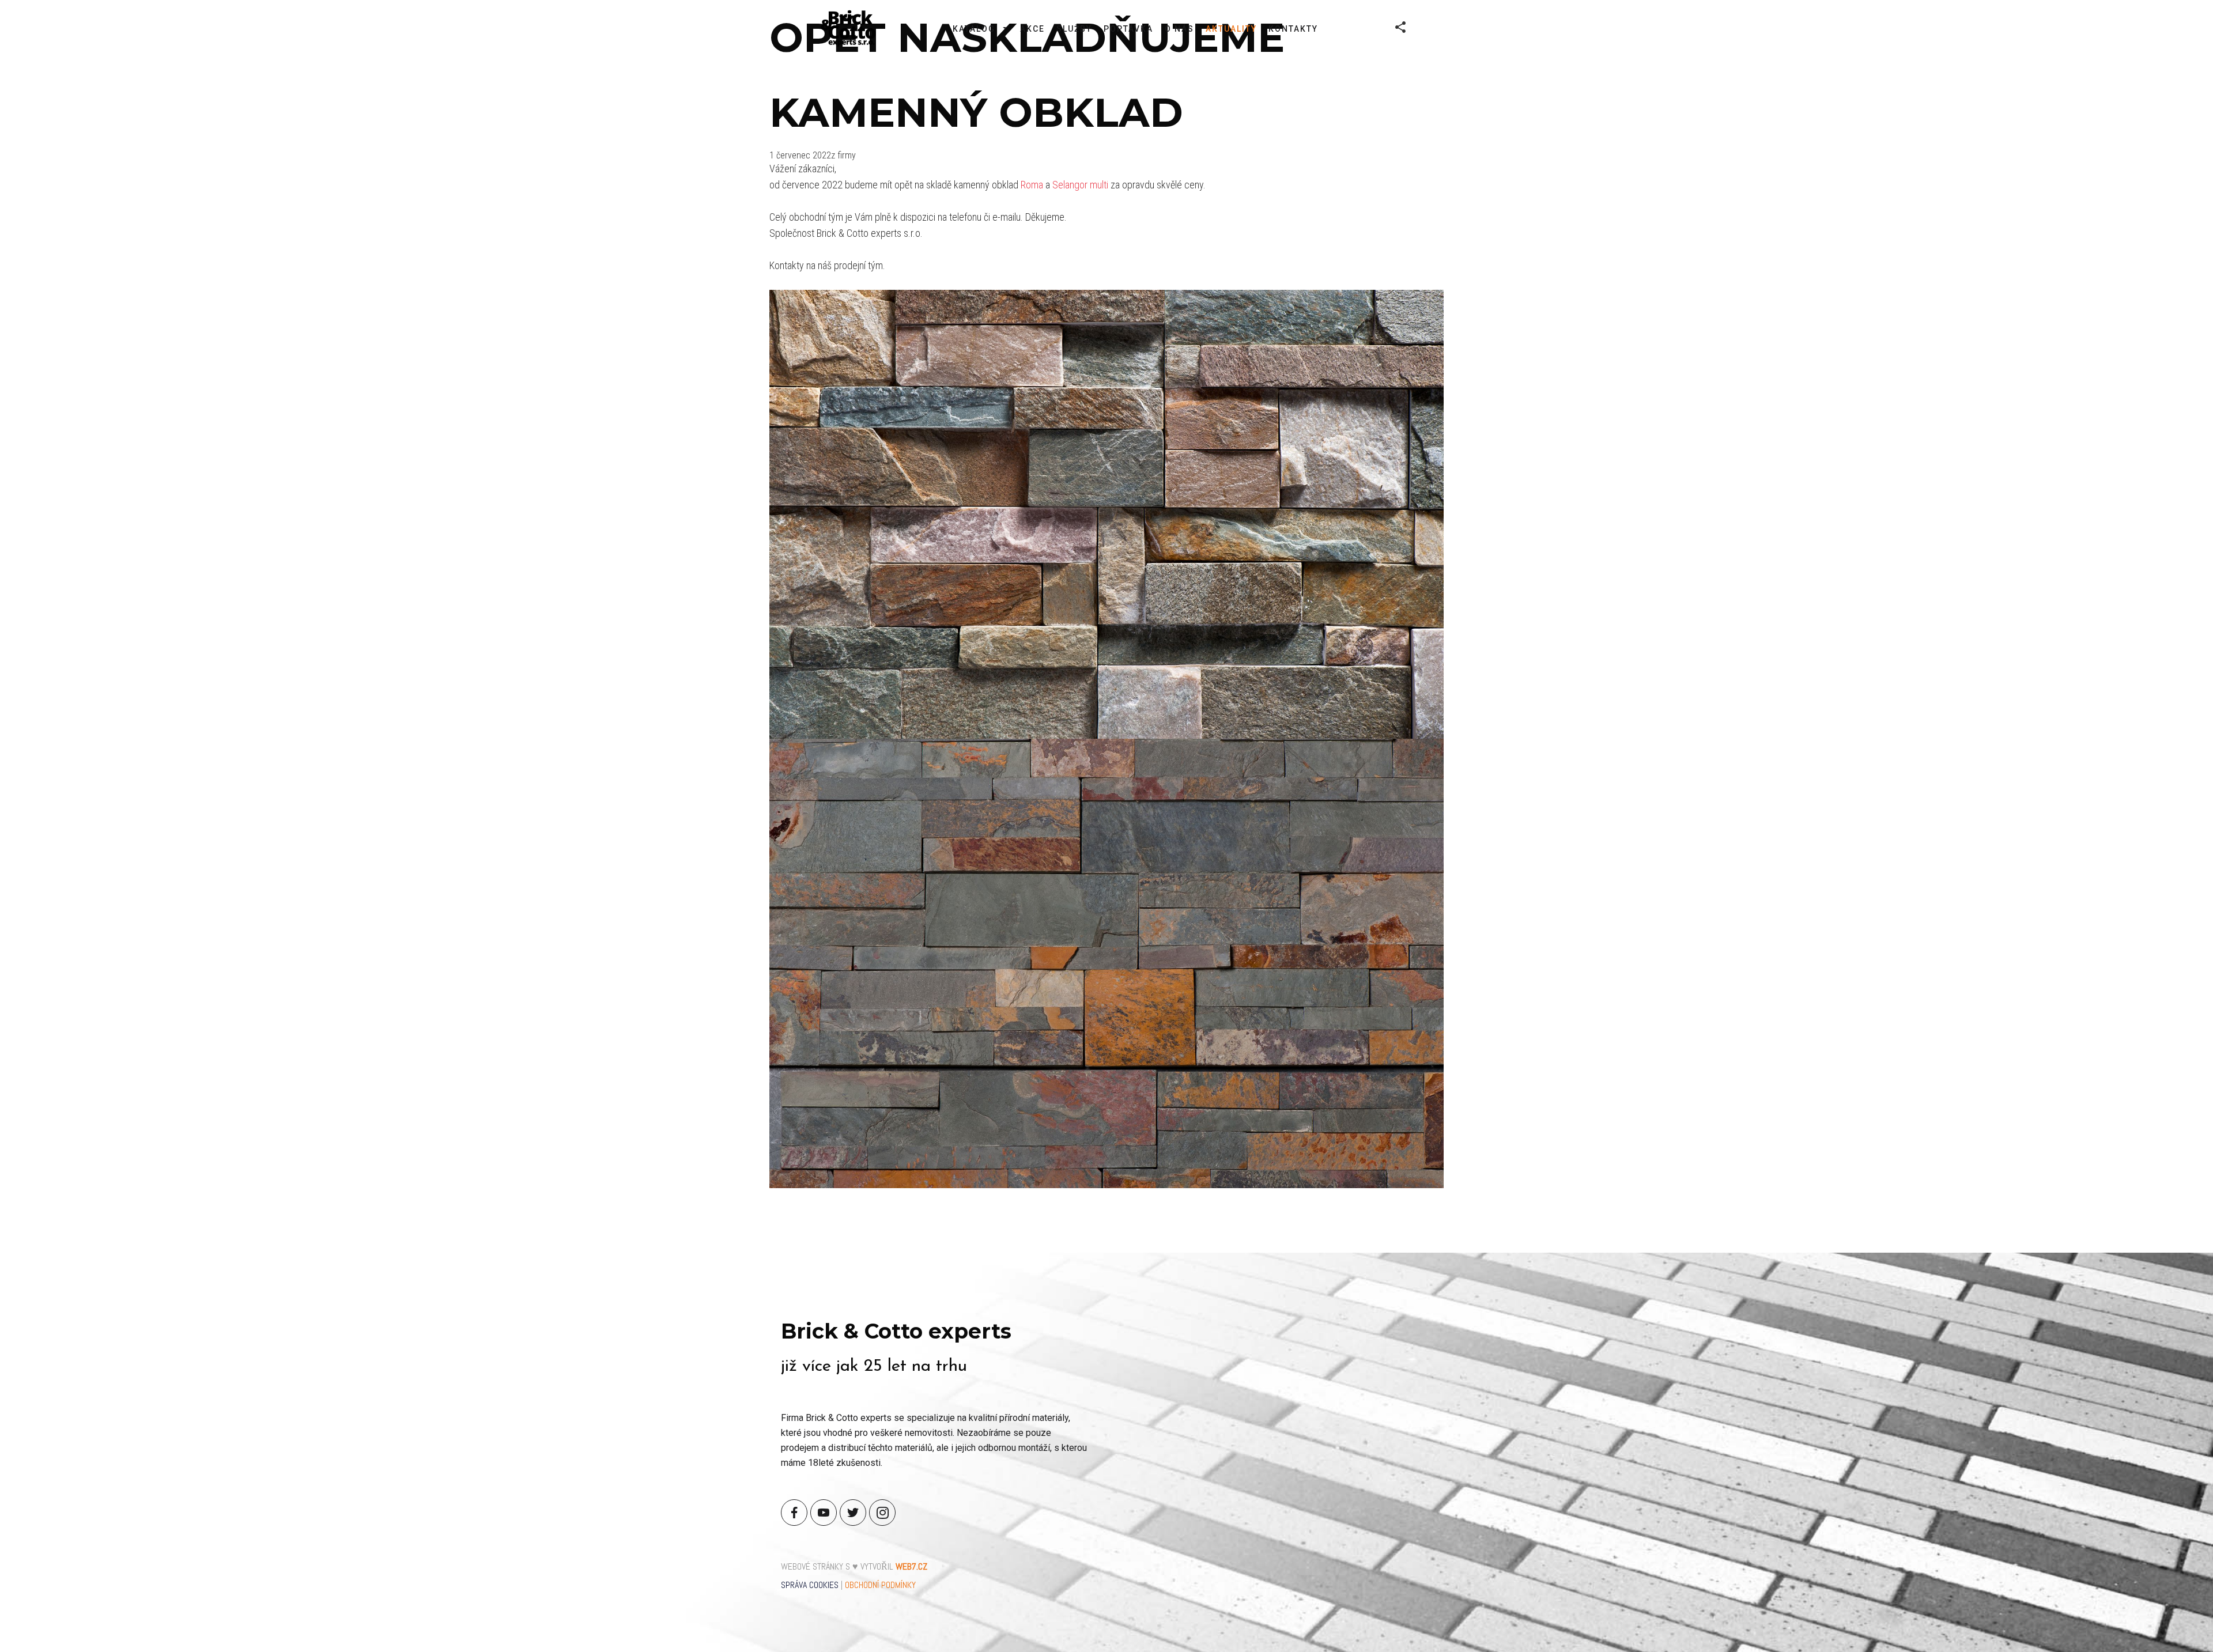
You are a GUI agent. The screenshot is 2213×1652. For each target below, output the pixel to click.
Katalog (974, 29)
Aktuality (1231, 29)
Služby (1074, 29)
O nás (1179, 29)
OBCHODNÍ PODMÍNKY (880, 1585)
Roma (1032, 185)
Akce (1032, 29)
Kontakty (1293, 29)
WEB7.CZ (911, 1566)
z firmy (843, 155)
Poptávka (1128, 29)
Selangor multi (1080, 185)
